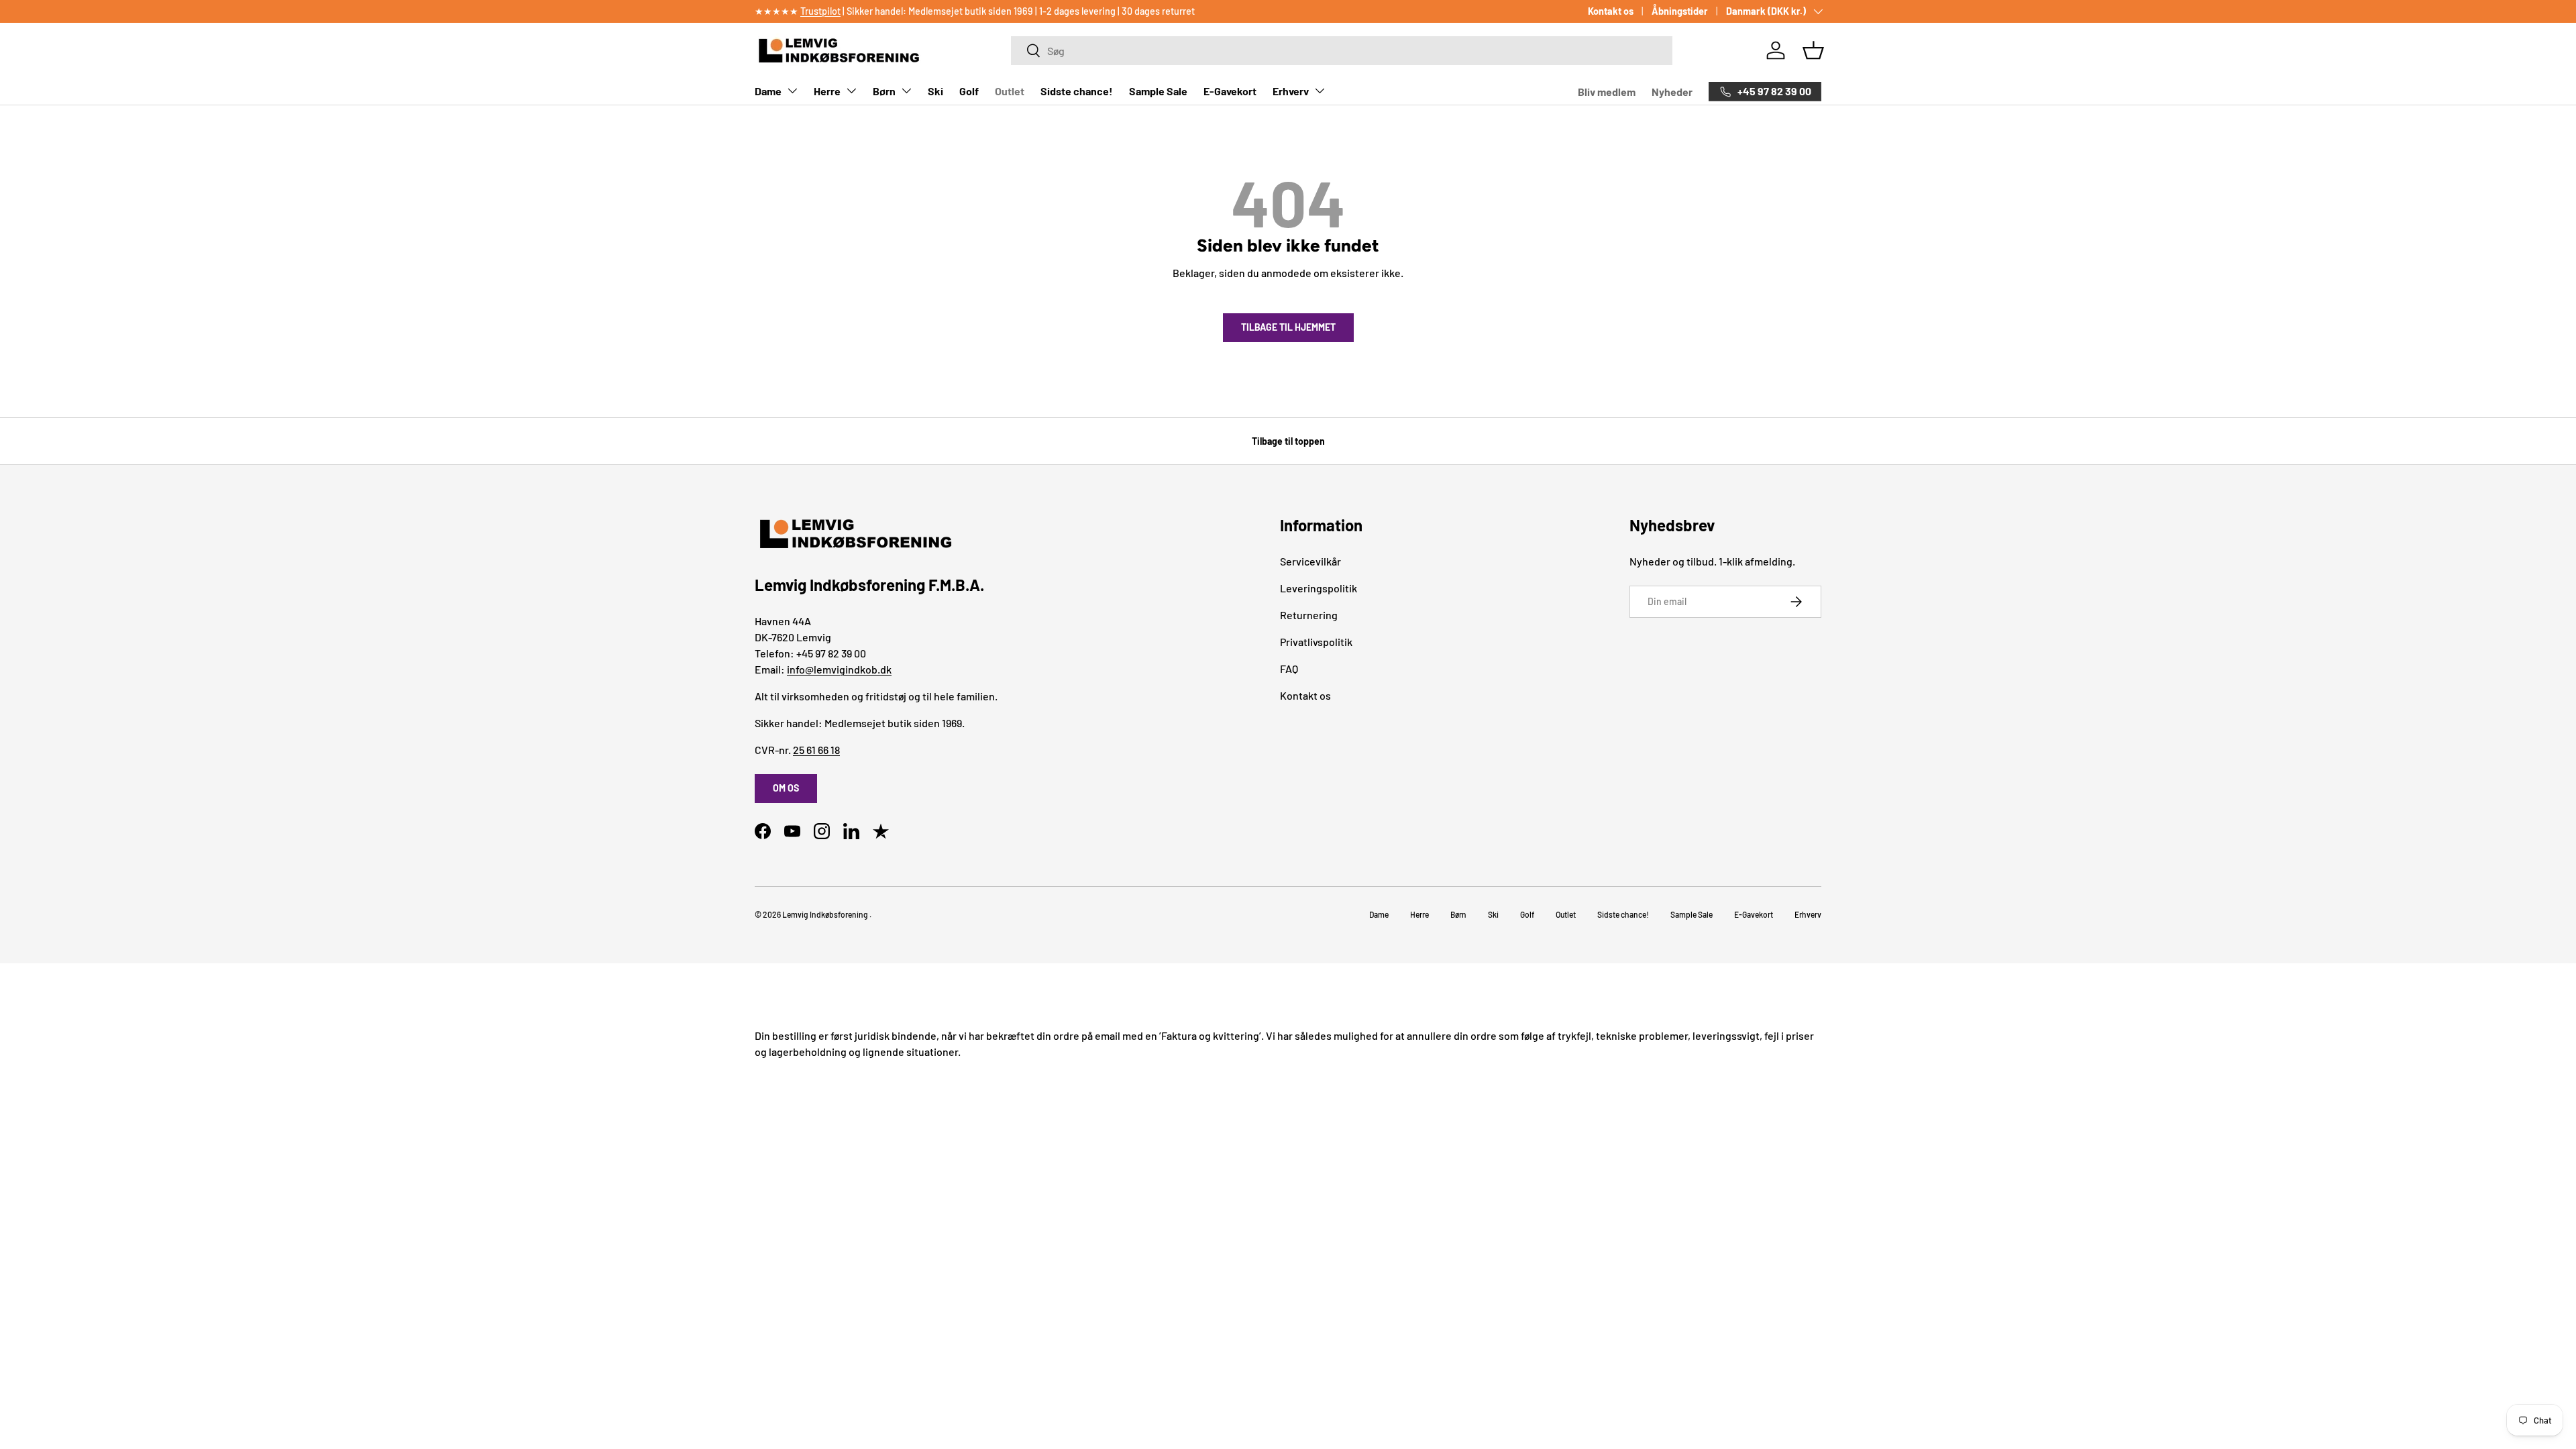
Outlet (1010, 91)
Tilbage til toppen (1288, 441)
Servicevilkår (1310, 561)
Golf (969, 91)
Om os (786, 788)
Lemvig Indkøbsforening (825, 914)
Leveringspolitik (1319, 588)
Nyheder (1672, 92)
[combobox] (1341, 51)
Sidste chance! (1077, 91)
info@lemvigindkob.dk (839, 669)
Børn (884, 91)
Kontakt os (1611, 11)
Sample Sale (1158, 91)
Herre (827, 91)
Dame (768, 91)
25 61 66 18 (816, 750)
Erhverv (1291, 91)
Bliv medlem (1607, 92)
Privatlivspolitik (1316, 642)
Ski (935, 91)
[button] (1813, 50)
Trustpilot (820, 11)
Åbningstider (1680, 11)
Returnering (1309, 615)
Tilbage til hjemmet (1288, 327)
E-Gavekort (1230, 91)
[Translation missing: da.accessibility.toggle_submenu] (792, 91)
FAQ (1289, 668)
